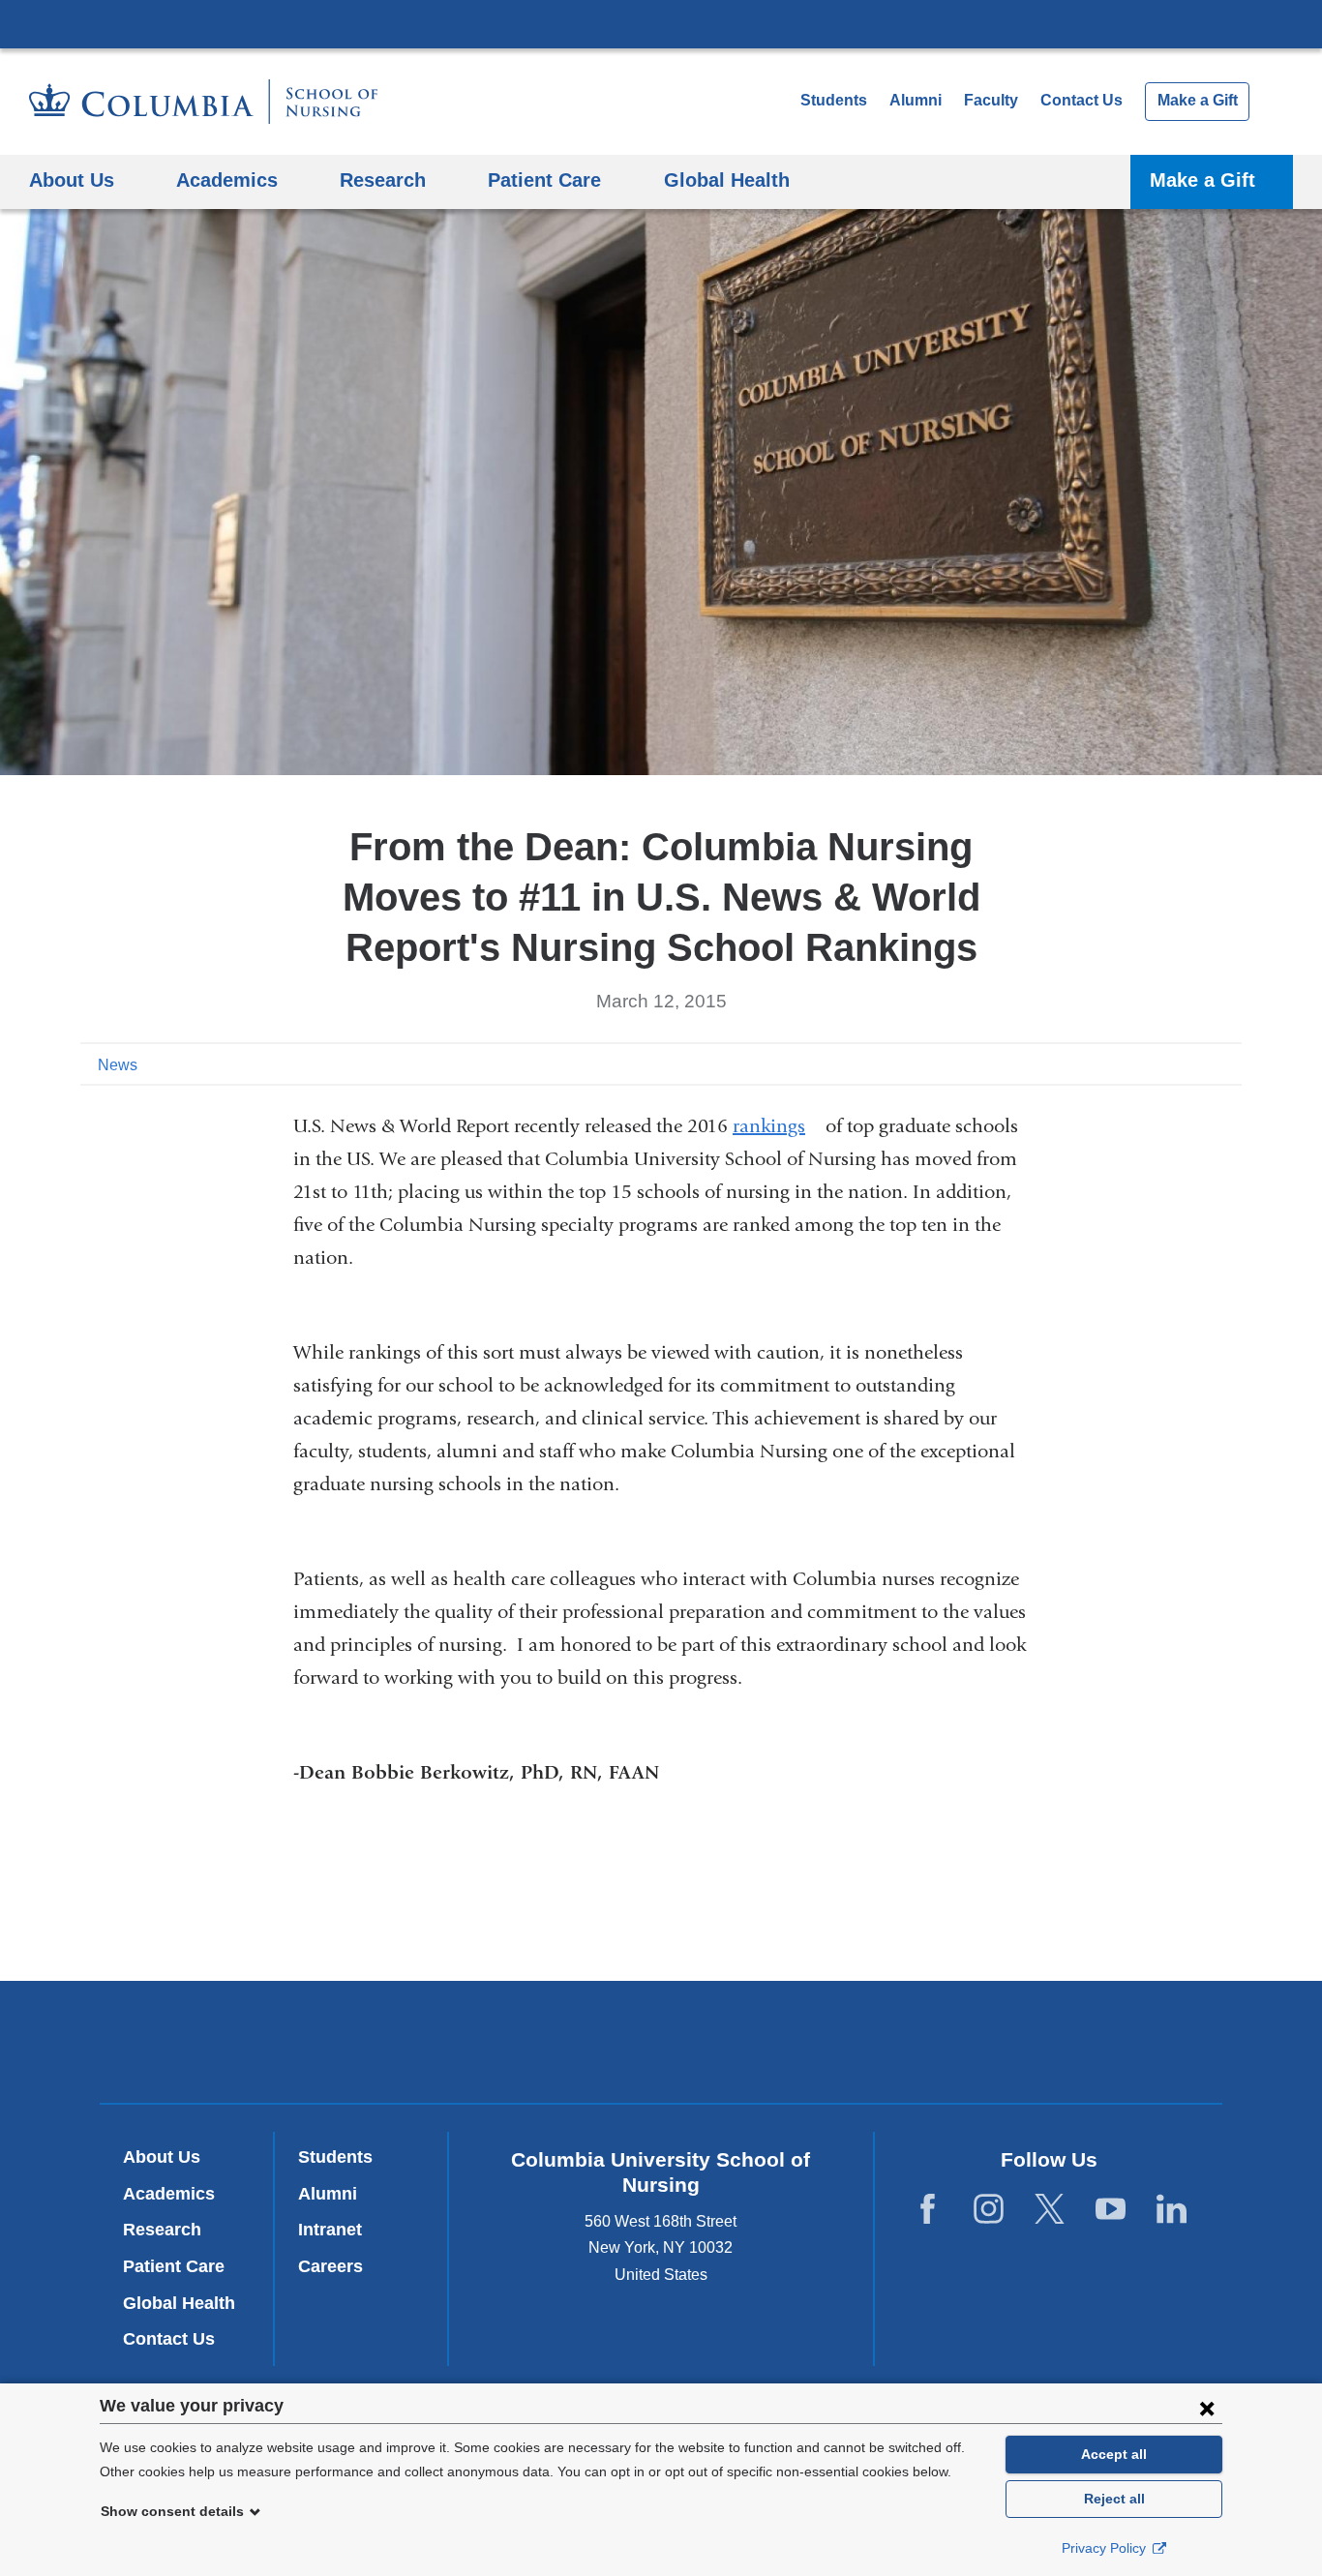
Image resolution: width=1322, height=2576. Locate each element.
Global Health (179, 2303)
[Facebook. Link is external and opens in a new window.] (928, 2209)
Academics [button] (227, 180)
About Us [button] (72, 180)
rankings (777, 1126)
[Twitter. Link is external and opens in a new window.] (1050, 2209)
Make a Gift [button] (1202, 180)
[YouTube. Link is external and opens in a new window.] (1111, 2209)
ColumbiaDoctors (940, 2041)
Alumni (916, 100)
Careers (330, 2266)
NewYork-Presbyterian (661, 2046)
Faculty (991, 100)
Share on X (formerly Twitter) (1166, 1063)
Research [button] (383, 180)
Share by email (1228, 1063)
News (118, 1065)
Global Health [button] (727, 180)
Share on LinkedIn (1197, 1063)
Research (162, 2230)
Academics (169, 2194)
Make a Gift (1198, 100)
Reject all (1114, 2499)
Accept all (1114, 2454)
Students (834, 100)
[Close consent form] (1207, 2408)
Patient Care (174, 2266)
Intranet (330, 2230)
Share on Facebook (1135, 1063)
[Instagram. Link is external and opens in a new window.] (989, 2209)
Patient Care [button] (544, 180)
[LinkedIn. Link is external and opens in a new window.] (1172, 2209)
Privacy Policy (1106, 2548)
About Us (162, 2157)
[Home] (203, 102)
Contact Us (1082, 100)
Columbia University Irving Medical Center (661, 23)
